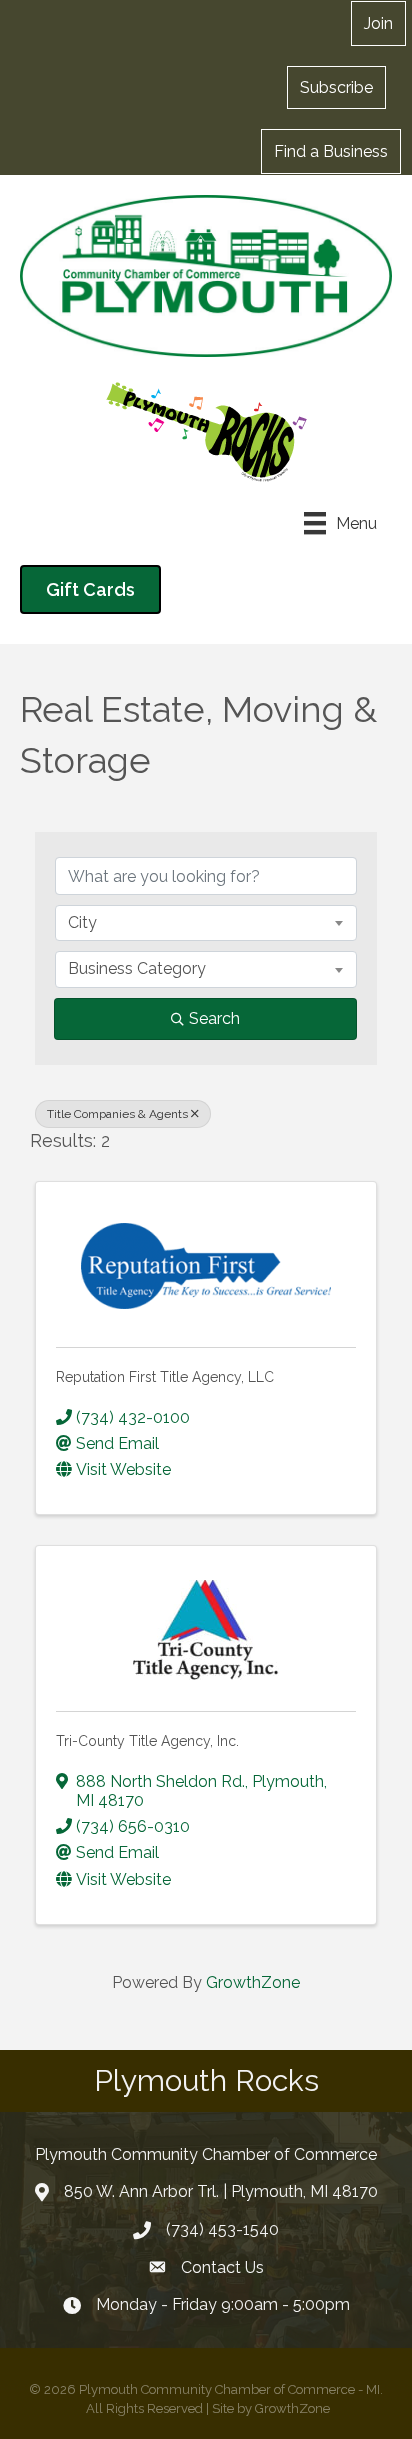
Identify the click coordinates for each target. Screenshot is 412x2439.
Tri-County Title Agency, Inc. (147, 1741)
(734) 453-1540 (222, 2229)
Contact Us (222, 2267)
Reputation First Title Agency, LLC (165, 1377)
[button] (336, 87)
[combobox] (206, 923)
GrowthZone (253, 1982)
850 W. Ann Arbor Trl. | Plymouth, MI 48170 (221, 2191)
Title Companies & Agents (117, 1114)
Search (214, 1018)
